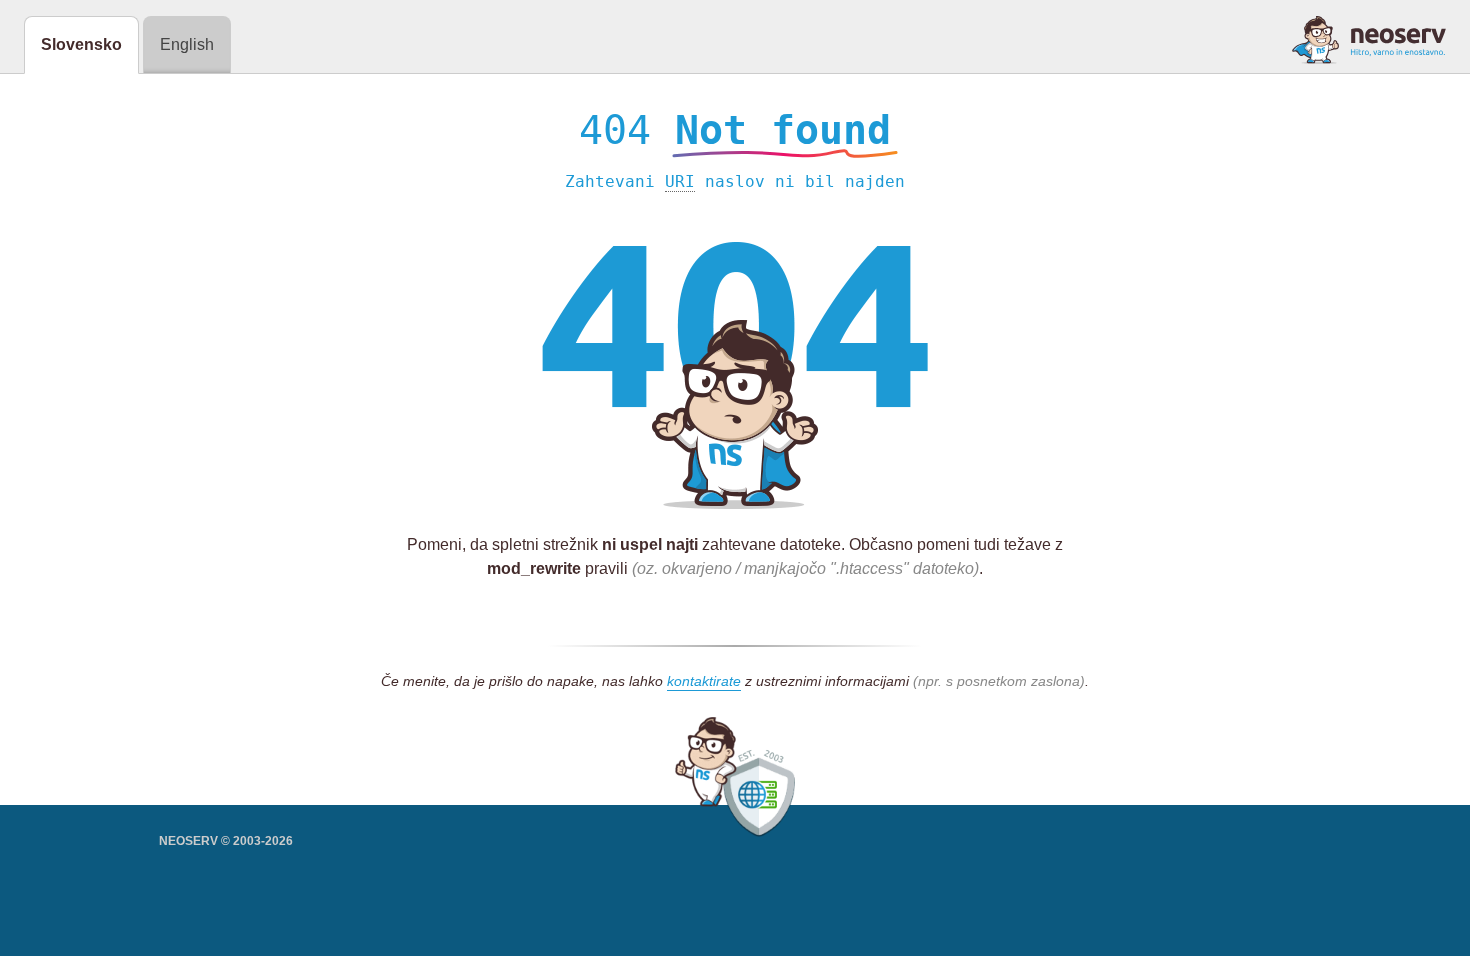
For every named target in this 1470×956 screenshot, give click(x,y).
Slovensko (81, 44)
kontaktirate (704, 681)
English (187, 44)
